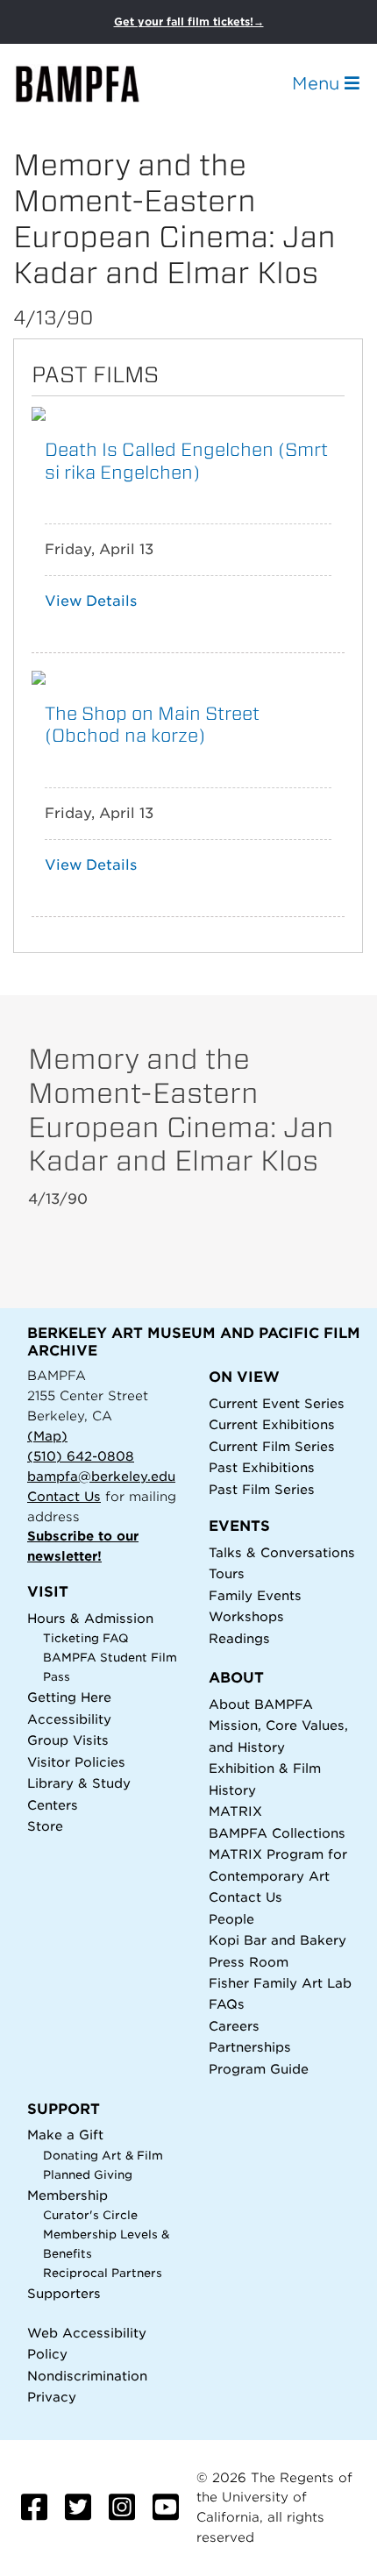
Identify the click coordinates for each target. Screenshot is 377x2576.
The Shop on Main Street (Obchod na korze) (152, 724)
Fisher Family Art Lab (280, 1983)
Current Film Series (272, 1446)
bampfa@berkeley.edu (101, 1476)
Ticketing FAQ (86, 1638)
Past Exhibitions (262, 1467)
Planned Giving (88, 2175)
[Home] (93, 84)
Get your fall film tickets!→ (189, 21)
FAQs (227, 2004)
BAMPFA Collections (277, 1833)
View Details (91, 601)
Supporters (64, 2293)
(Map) (47, 1436)
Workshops (246, 1616)
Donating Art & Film (103, 2156)
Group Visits (68, 1740)
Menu (318, 83)
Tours (227, 1573)
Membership (68, 2195)
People (231, 1919)
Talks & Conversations (282, 1552)
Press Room (249, 1962)
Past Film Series (262, 1489)
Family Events (255, 1595)
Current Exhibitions (272, 1424)
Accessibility (69, 1719)
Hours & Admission (90, 1618)
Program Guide (259, 2069)
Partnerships (250, 2047)
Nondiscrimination (87, 2376)
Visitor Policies (76, 1762)
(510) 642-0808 (81, 1456)
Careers (234, 2026)
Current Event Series (277, 1403)
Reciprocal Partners (103, 2273)
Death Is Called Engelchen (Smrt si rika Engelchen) (186, 460)
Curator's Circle (90, 2215)
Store (45, 1826)
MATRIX (235, 1811)
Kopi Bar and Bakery (277, 1940)
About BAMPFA (261, 1704)
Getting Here (69, 1697)
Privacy (52, 2397)
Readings (239, 1638)
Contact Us (64, 1496)
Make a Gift (65, 2135)
